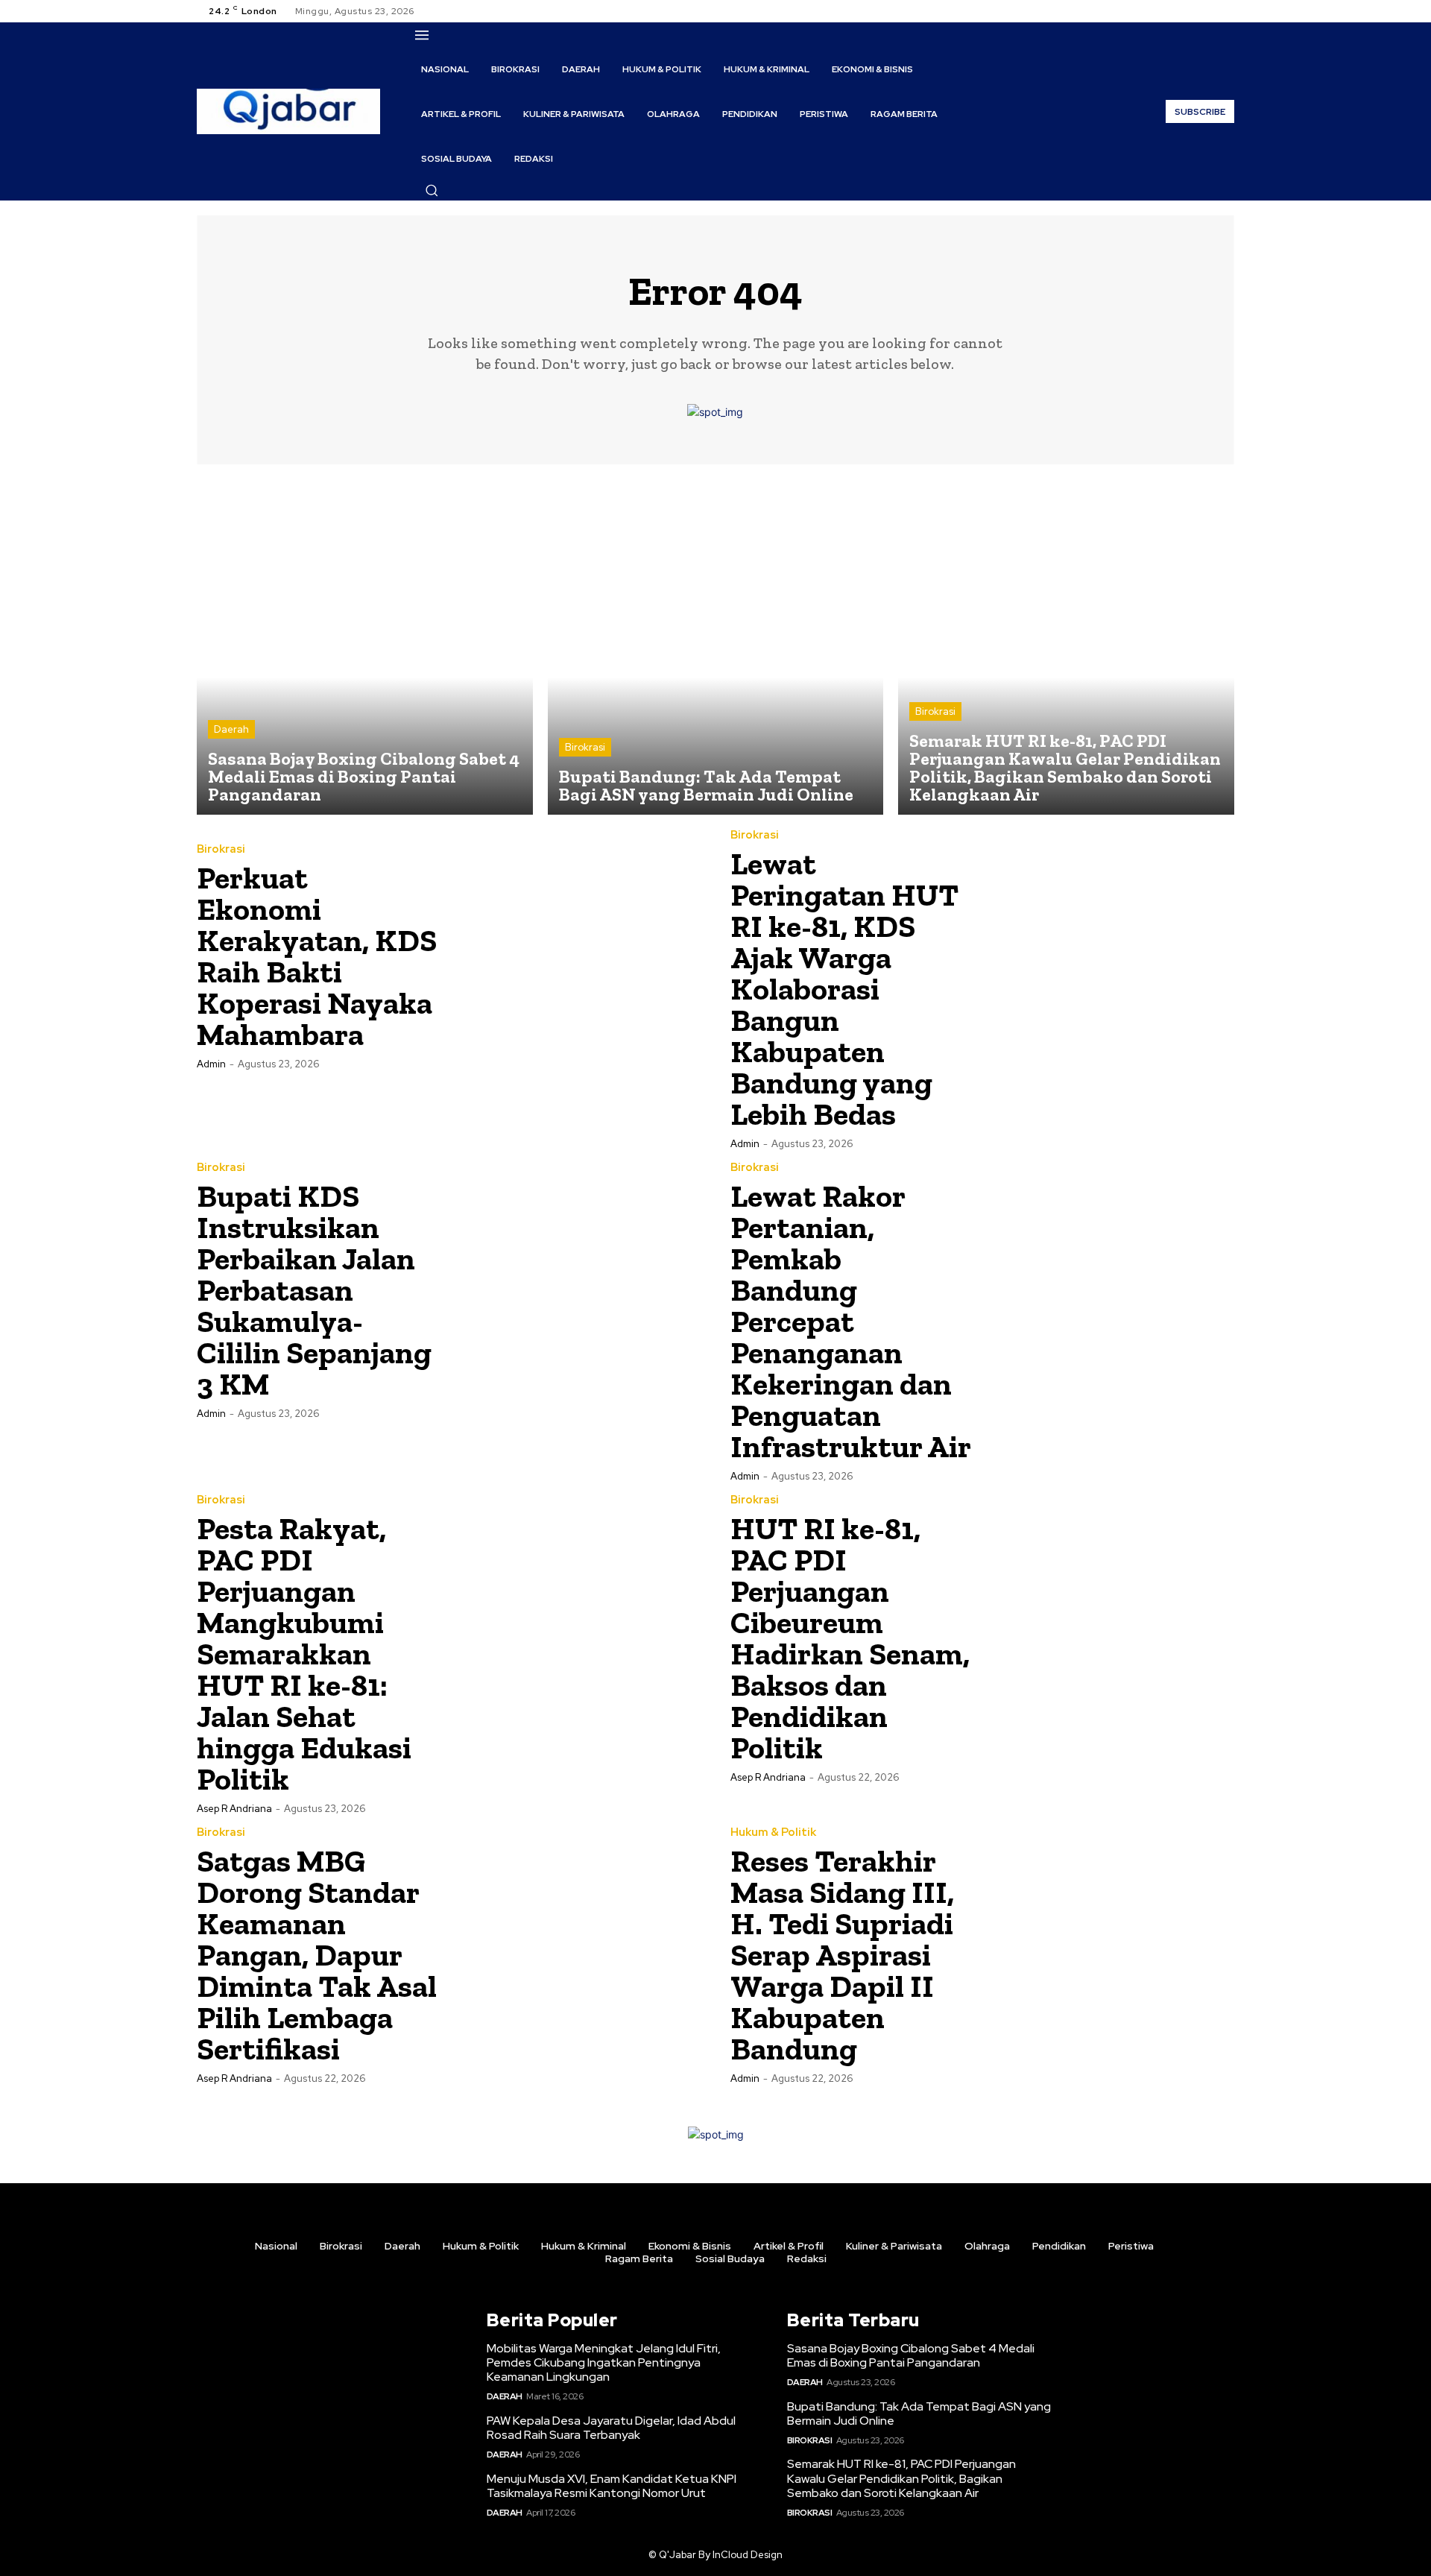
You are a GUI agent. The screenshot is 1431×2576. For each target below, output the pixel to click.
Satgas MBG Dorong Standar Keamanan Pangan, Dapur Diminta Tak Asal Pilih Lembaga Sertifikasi (317, 1955)
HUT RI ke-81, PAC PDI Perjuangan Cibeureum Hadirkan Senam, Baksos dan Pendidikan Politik (850, 1638)
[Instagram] (1190, 11)
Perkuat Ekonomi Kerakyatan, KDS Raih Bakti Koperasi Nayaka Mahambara (317, 956)
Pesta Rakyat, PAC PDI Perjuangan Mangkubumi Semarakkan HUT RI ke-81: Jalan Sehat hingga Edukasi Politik (304, 1654)
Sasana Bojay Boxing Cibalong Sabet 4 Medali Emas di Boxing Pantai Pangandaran (911, 2355)
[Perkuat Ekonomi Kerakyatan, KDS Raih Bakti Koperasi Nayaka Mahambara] (575, 956)
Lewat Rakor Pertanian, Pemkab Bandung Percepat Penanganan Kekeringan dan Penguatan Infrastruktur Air (851, 1321)
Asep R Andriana (234, 1809)
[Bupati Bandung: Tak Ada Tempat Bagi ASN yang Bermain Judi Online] (716, 647)
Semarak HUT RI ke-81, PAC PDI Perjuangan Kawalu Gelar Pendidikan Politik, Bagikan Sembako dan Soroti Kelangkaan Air (901, 2478)
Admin (211, 1064)
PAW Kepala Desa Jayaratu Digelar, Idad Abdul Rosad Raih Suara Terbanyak (611, 2428)
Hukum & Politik (773, 1832)
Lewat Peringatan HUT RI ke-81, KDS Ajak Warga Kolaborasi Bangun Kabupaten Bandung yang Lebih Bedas (844, 989)
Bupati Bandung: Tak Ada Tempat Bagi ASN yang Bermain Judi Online (919, 2414)
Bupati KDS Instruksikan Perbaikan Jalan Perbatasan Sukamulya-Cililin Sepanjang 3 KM (314, 1290)
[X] (1207, 11)
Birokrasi (585, 747)
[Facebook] (1172, 11)
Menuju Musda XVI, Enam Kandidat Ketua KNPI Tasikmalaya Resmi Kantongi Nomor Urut (612, 2486)
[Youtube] (1225, 11)
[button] (432, 190)
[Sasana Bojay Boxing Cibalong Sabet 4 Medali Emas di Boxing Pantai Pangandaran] (365, 647)
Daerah (231, 729)
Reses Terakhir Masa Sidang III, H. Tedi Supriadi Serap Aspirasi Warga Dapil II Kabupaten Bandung (842, 1955)
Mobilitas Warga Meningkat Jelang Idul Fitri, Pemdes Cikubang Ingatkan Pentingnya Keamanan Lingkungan (604, 2362)
